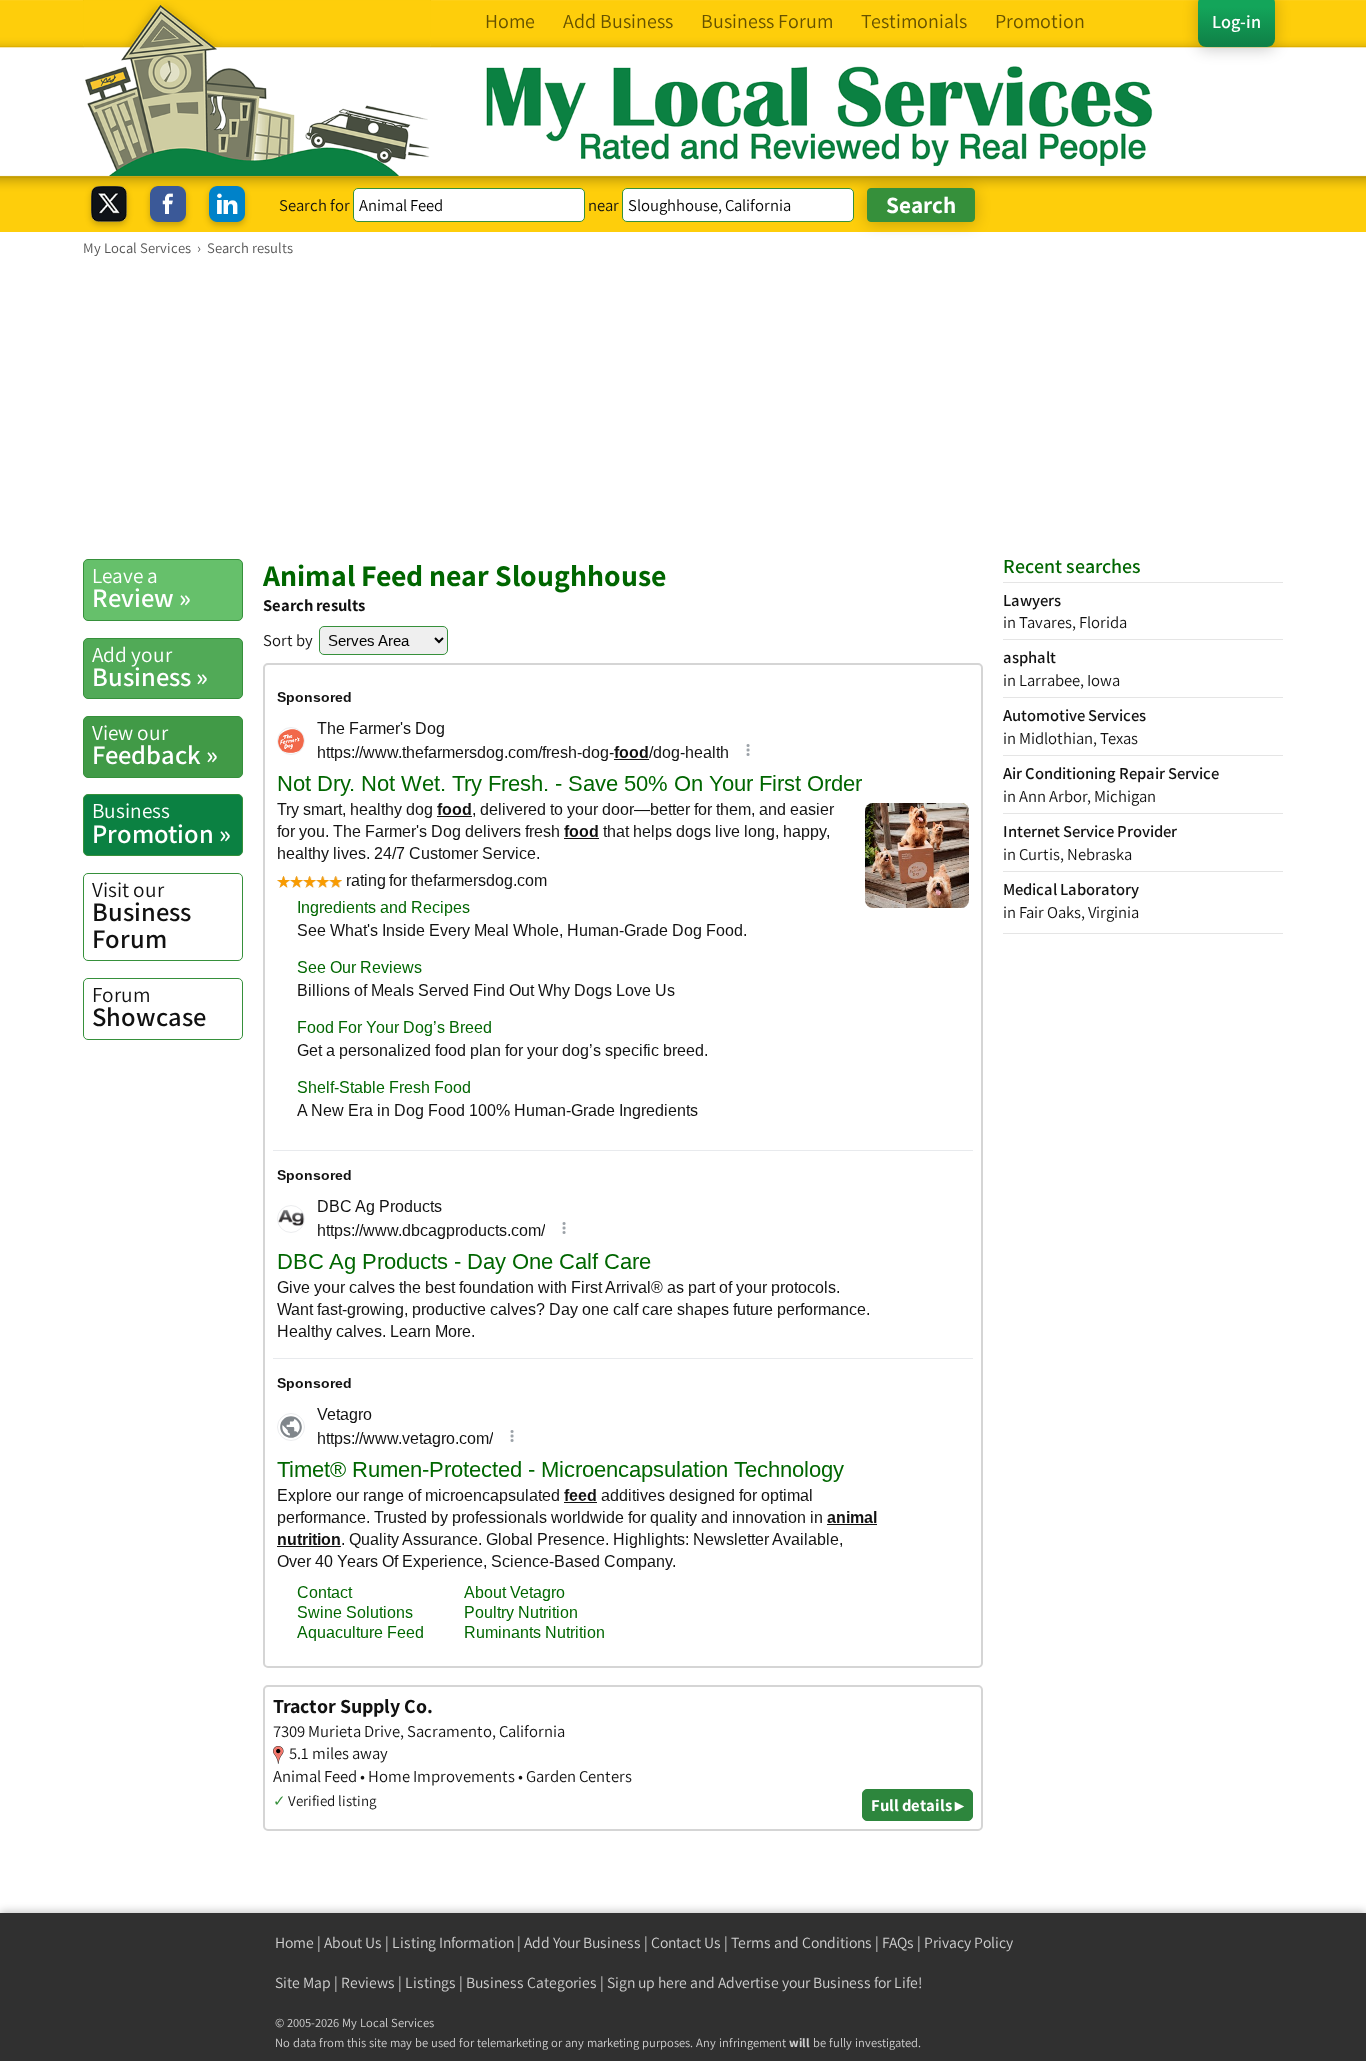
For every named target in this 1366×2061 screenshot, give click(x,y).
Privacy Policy (968, 1942)
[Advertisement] (683, 407)
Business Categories (531, 1982)
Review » (141, 588)
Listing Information (453, 1942)
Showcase (149, 1007)
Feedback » (155, 745)
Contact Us (686, 1942)
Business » (150, 667)
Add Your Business (582, 1942)
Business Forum (141, 915)
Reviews (368, 1982)
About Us (353, 1942)
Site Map (303, 1982)
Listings (430, 1982)
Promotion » (161, 823)
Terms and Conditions (801, 1942)
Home (294, 1942)
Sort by (288, 640)
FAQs (898, 1942)
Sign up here (647, 1982)
